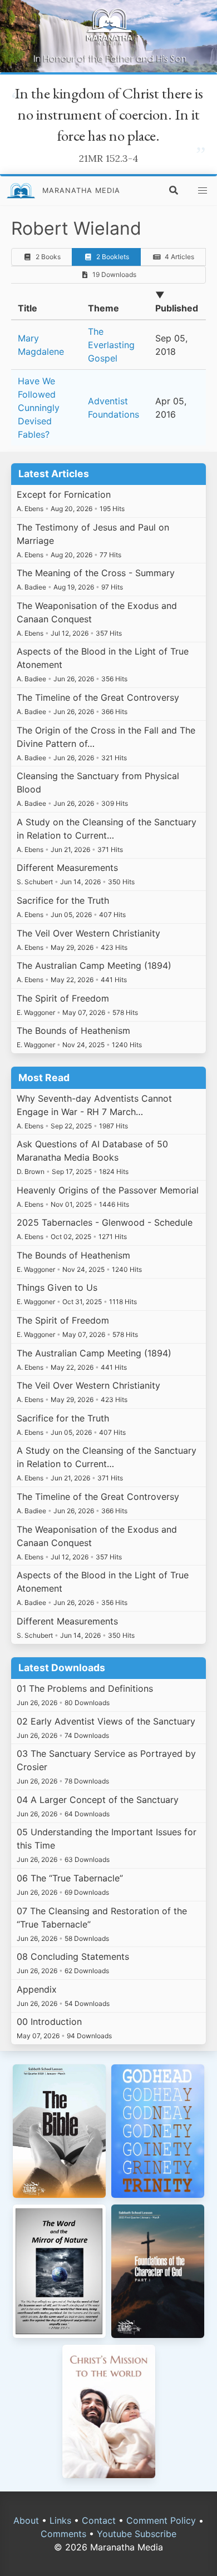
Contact (99, 2520)
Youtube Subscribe (137, 2534)
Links (60, 2520)
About (26, 2520)
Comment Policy (161, 2520)
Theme (103, 308)
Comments (63, 2534)
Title (28, 308)
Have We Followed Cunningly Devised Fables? (39, 408)
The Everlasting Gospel (111, 345)
